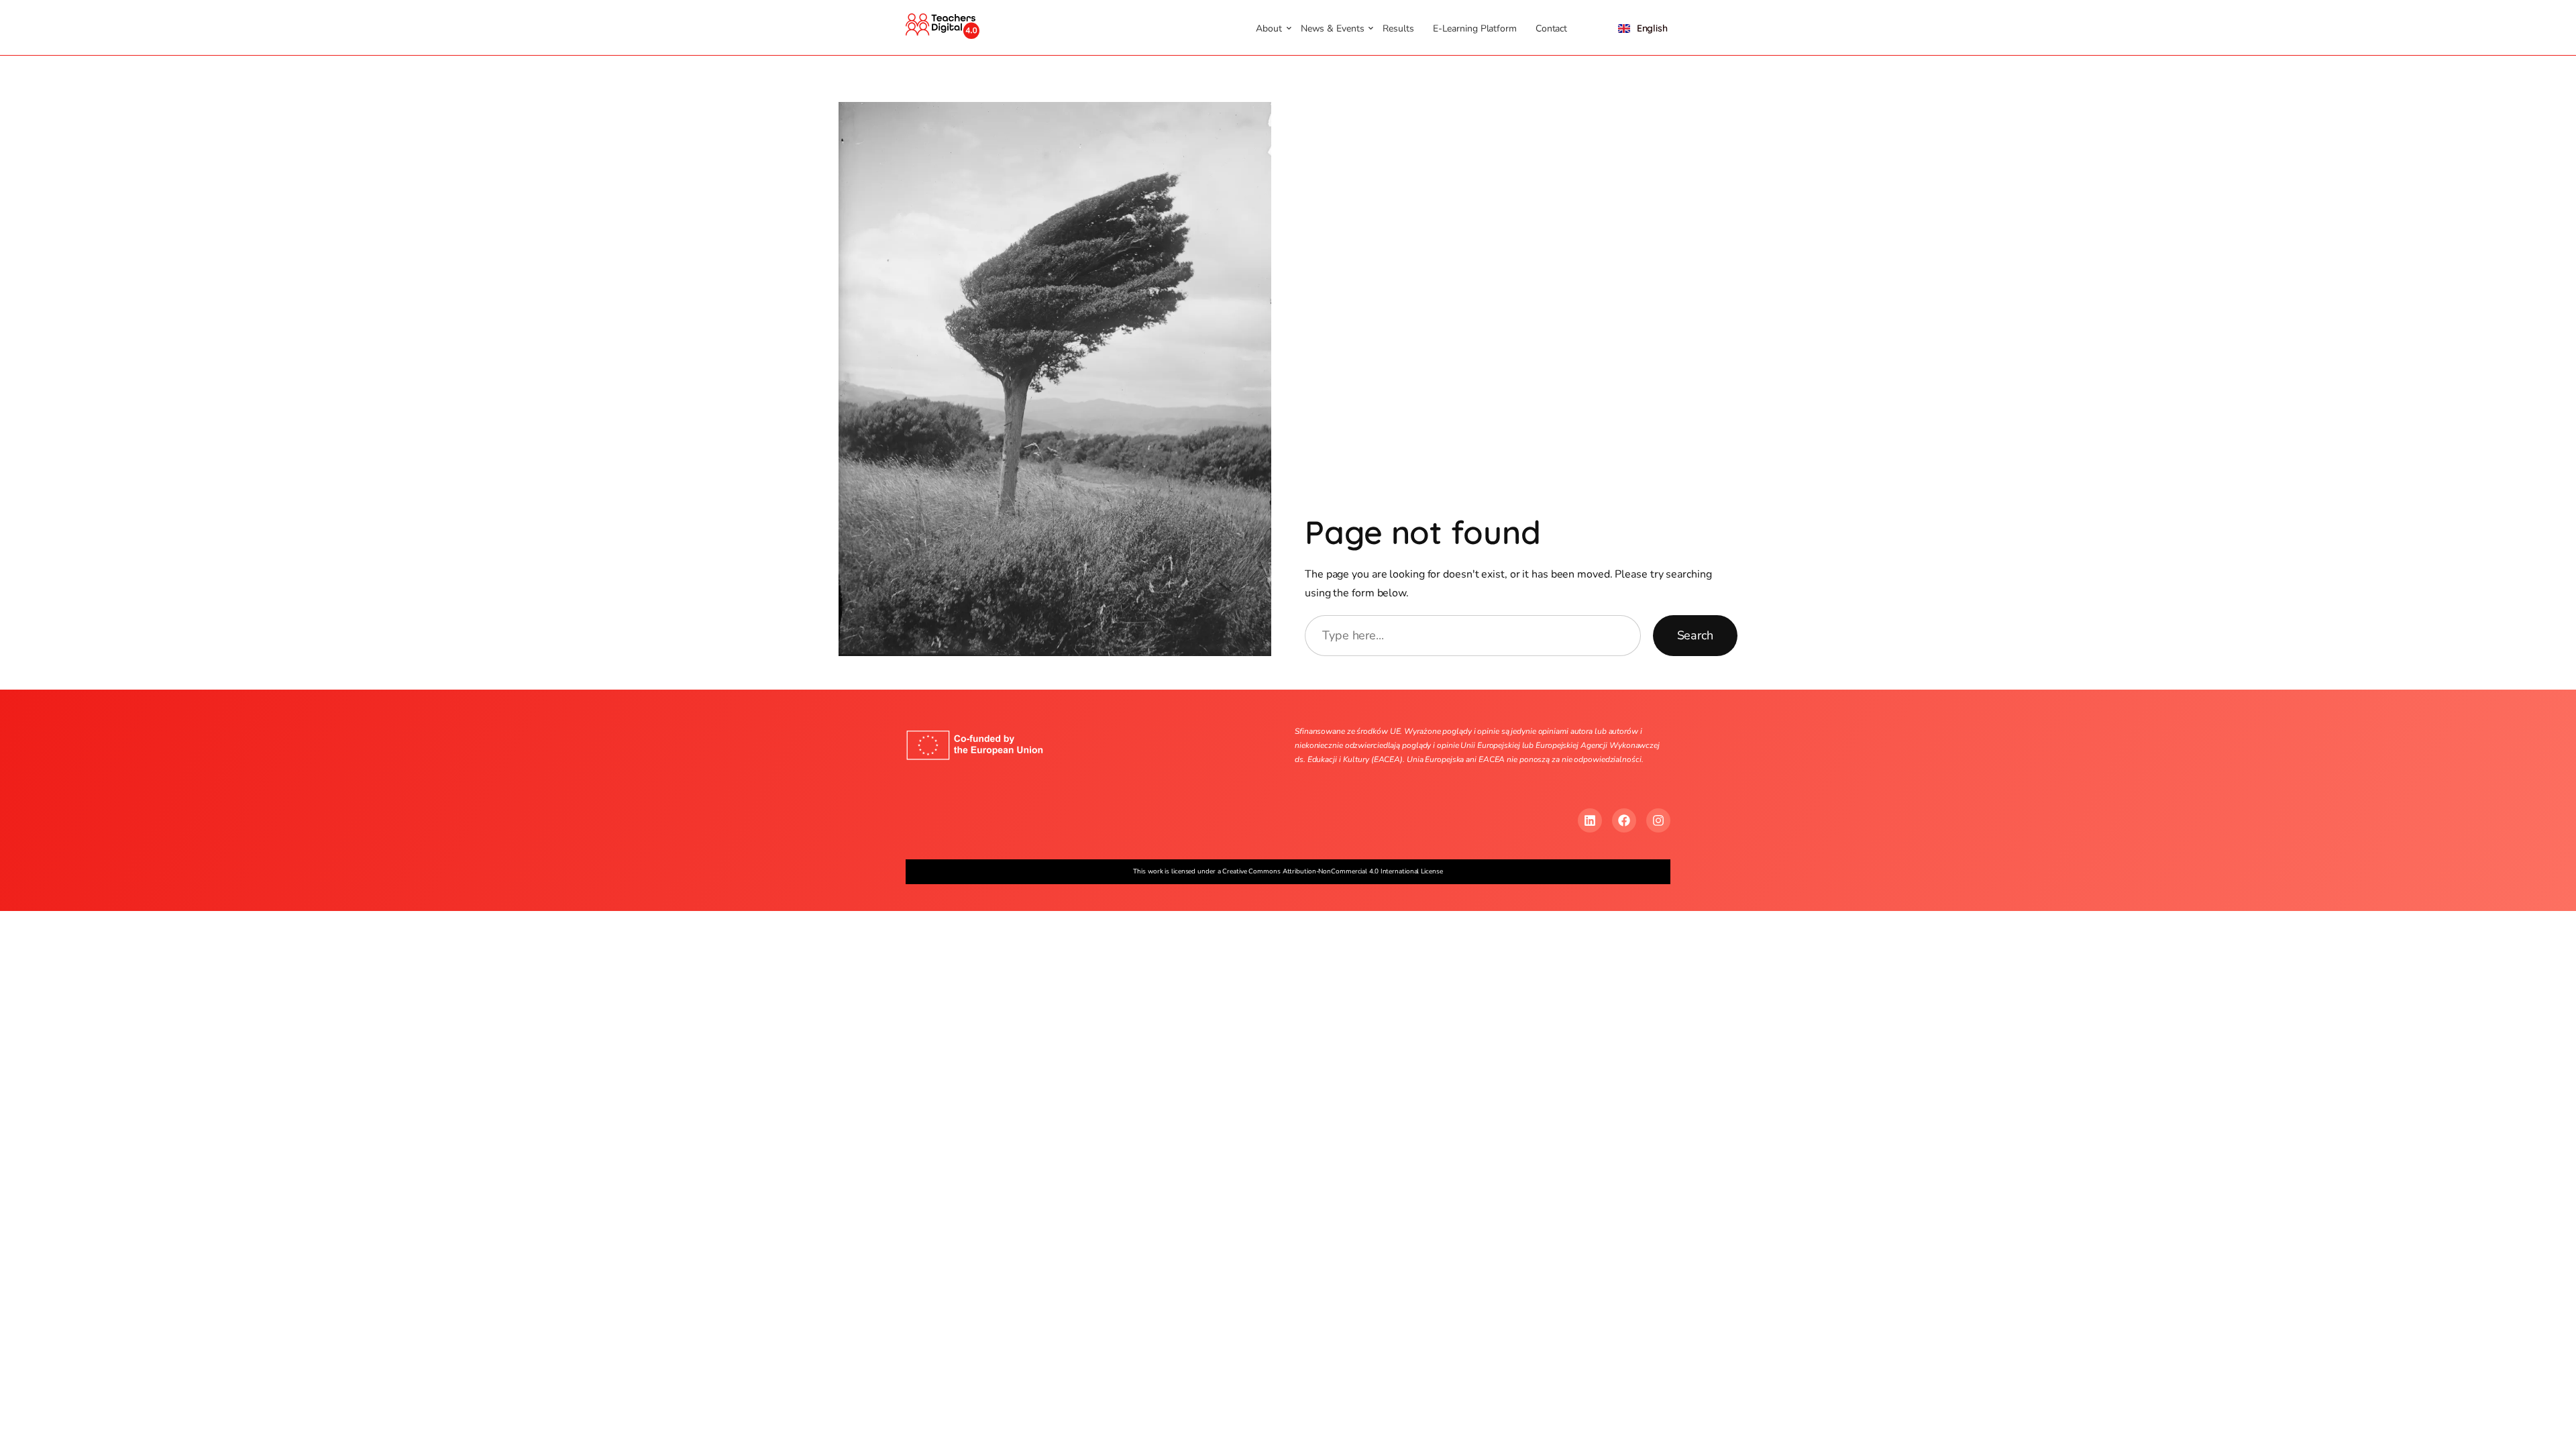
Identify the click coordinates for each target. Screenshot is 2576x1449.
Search (1695, 635)
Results (1398, 29)
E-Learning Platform (1475, 29)
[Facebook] (1624, 820)
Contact (1551, 29)
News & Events (1333, 29)
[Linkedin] (1590, 820)
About (1269, 29)
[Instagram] (1658, 820)
